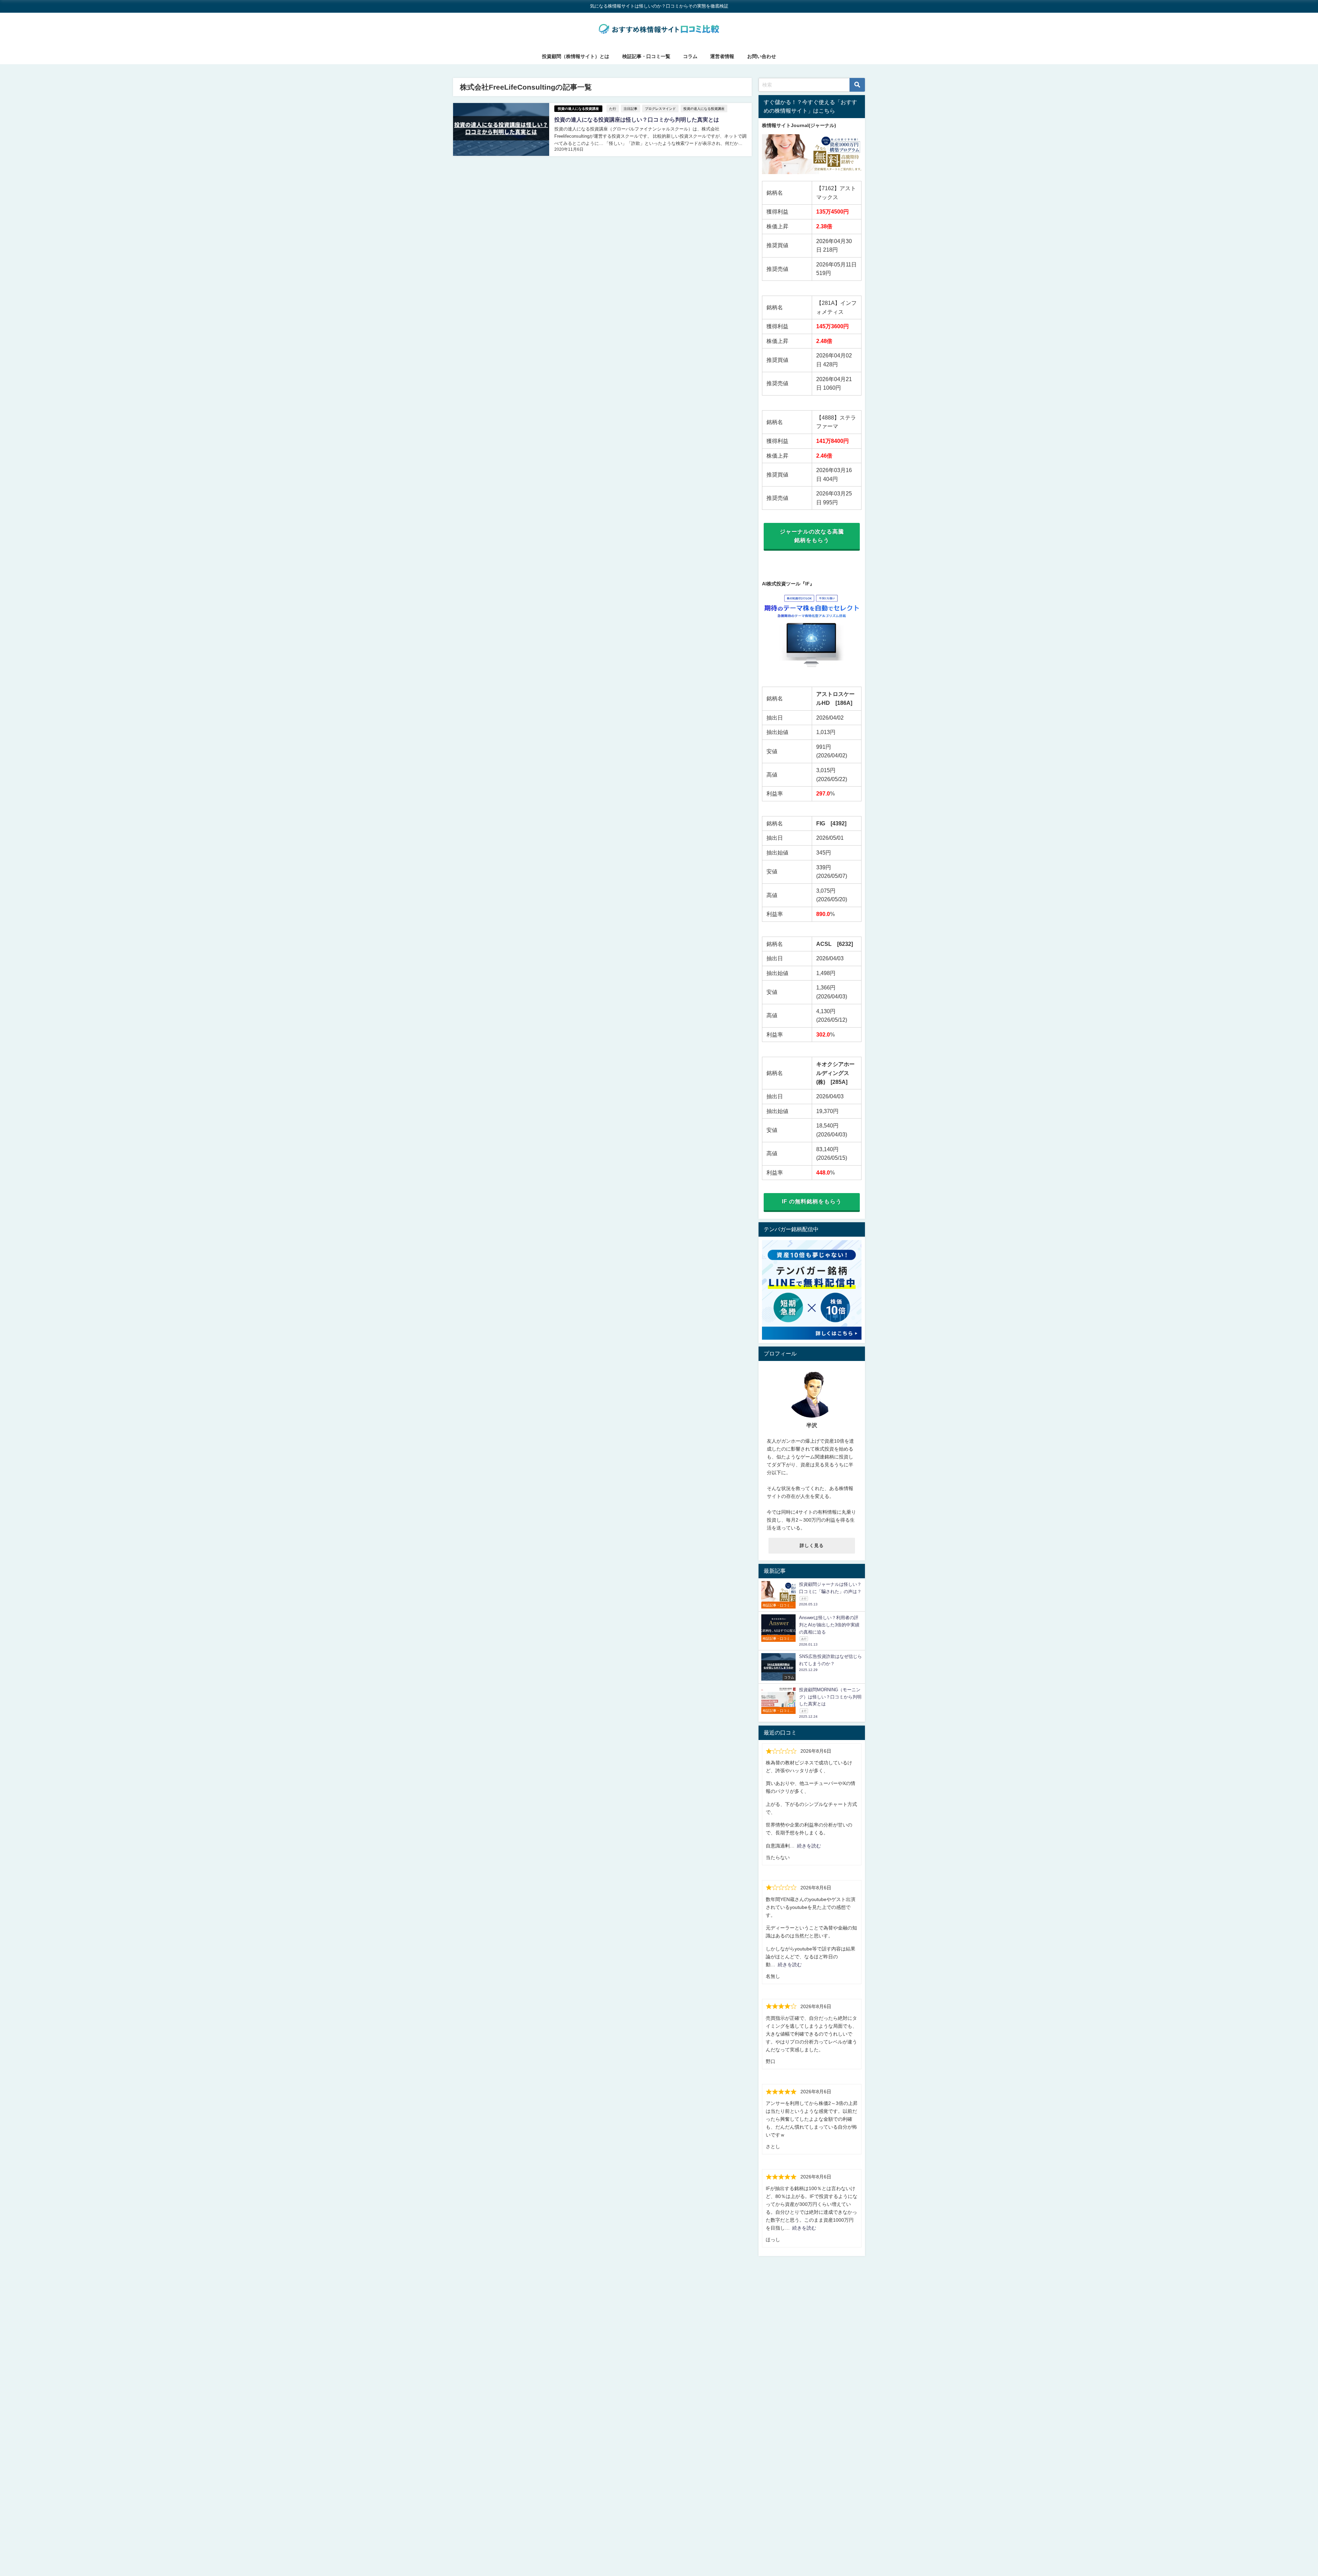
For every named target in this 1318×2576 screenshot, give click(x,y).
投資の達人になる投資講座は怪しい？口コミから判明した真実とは (637, 119)
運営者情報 (722, 56)
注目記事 (631, 108)
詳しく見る (812, 1545)
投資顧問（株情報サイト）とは (576, 56)
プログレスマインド (660, 108)
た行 (613, 108)
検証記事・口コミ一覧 (646, 56)
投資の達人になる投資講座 (578, 109)
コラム (690, 56)
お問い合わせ (762, 56)
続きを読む (809, 1846)
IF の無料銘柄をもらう (812, 1201)
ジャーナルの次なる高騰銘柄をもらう (812, 536)
